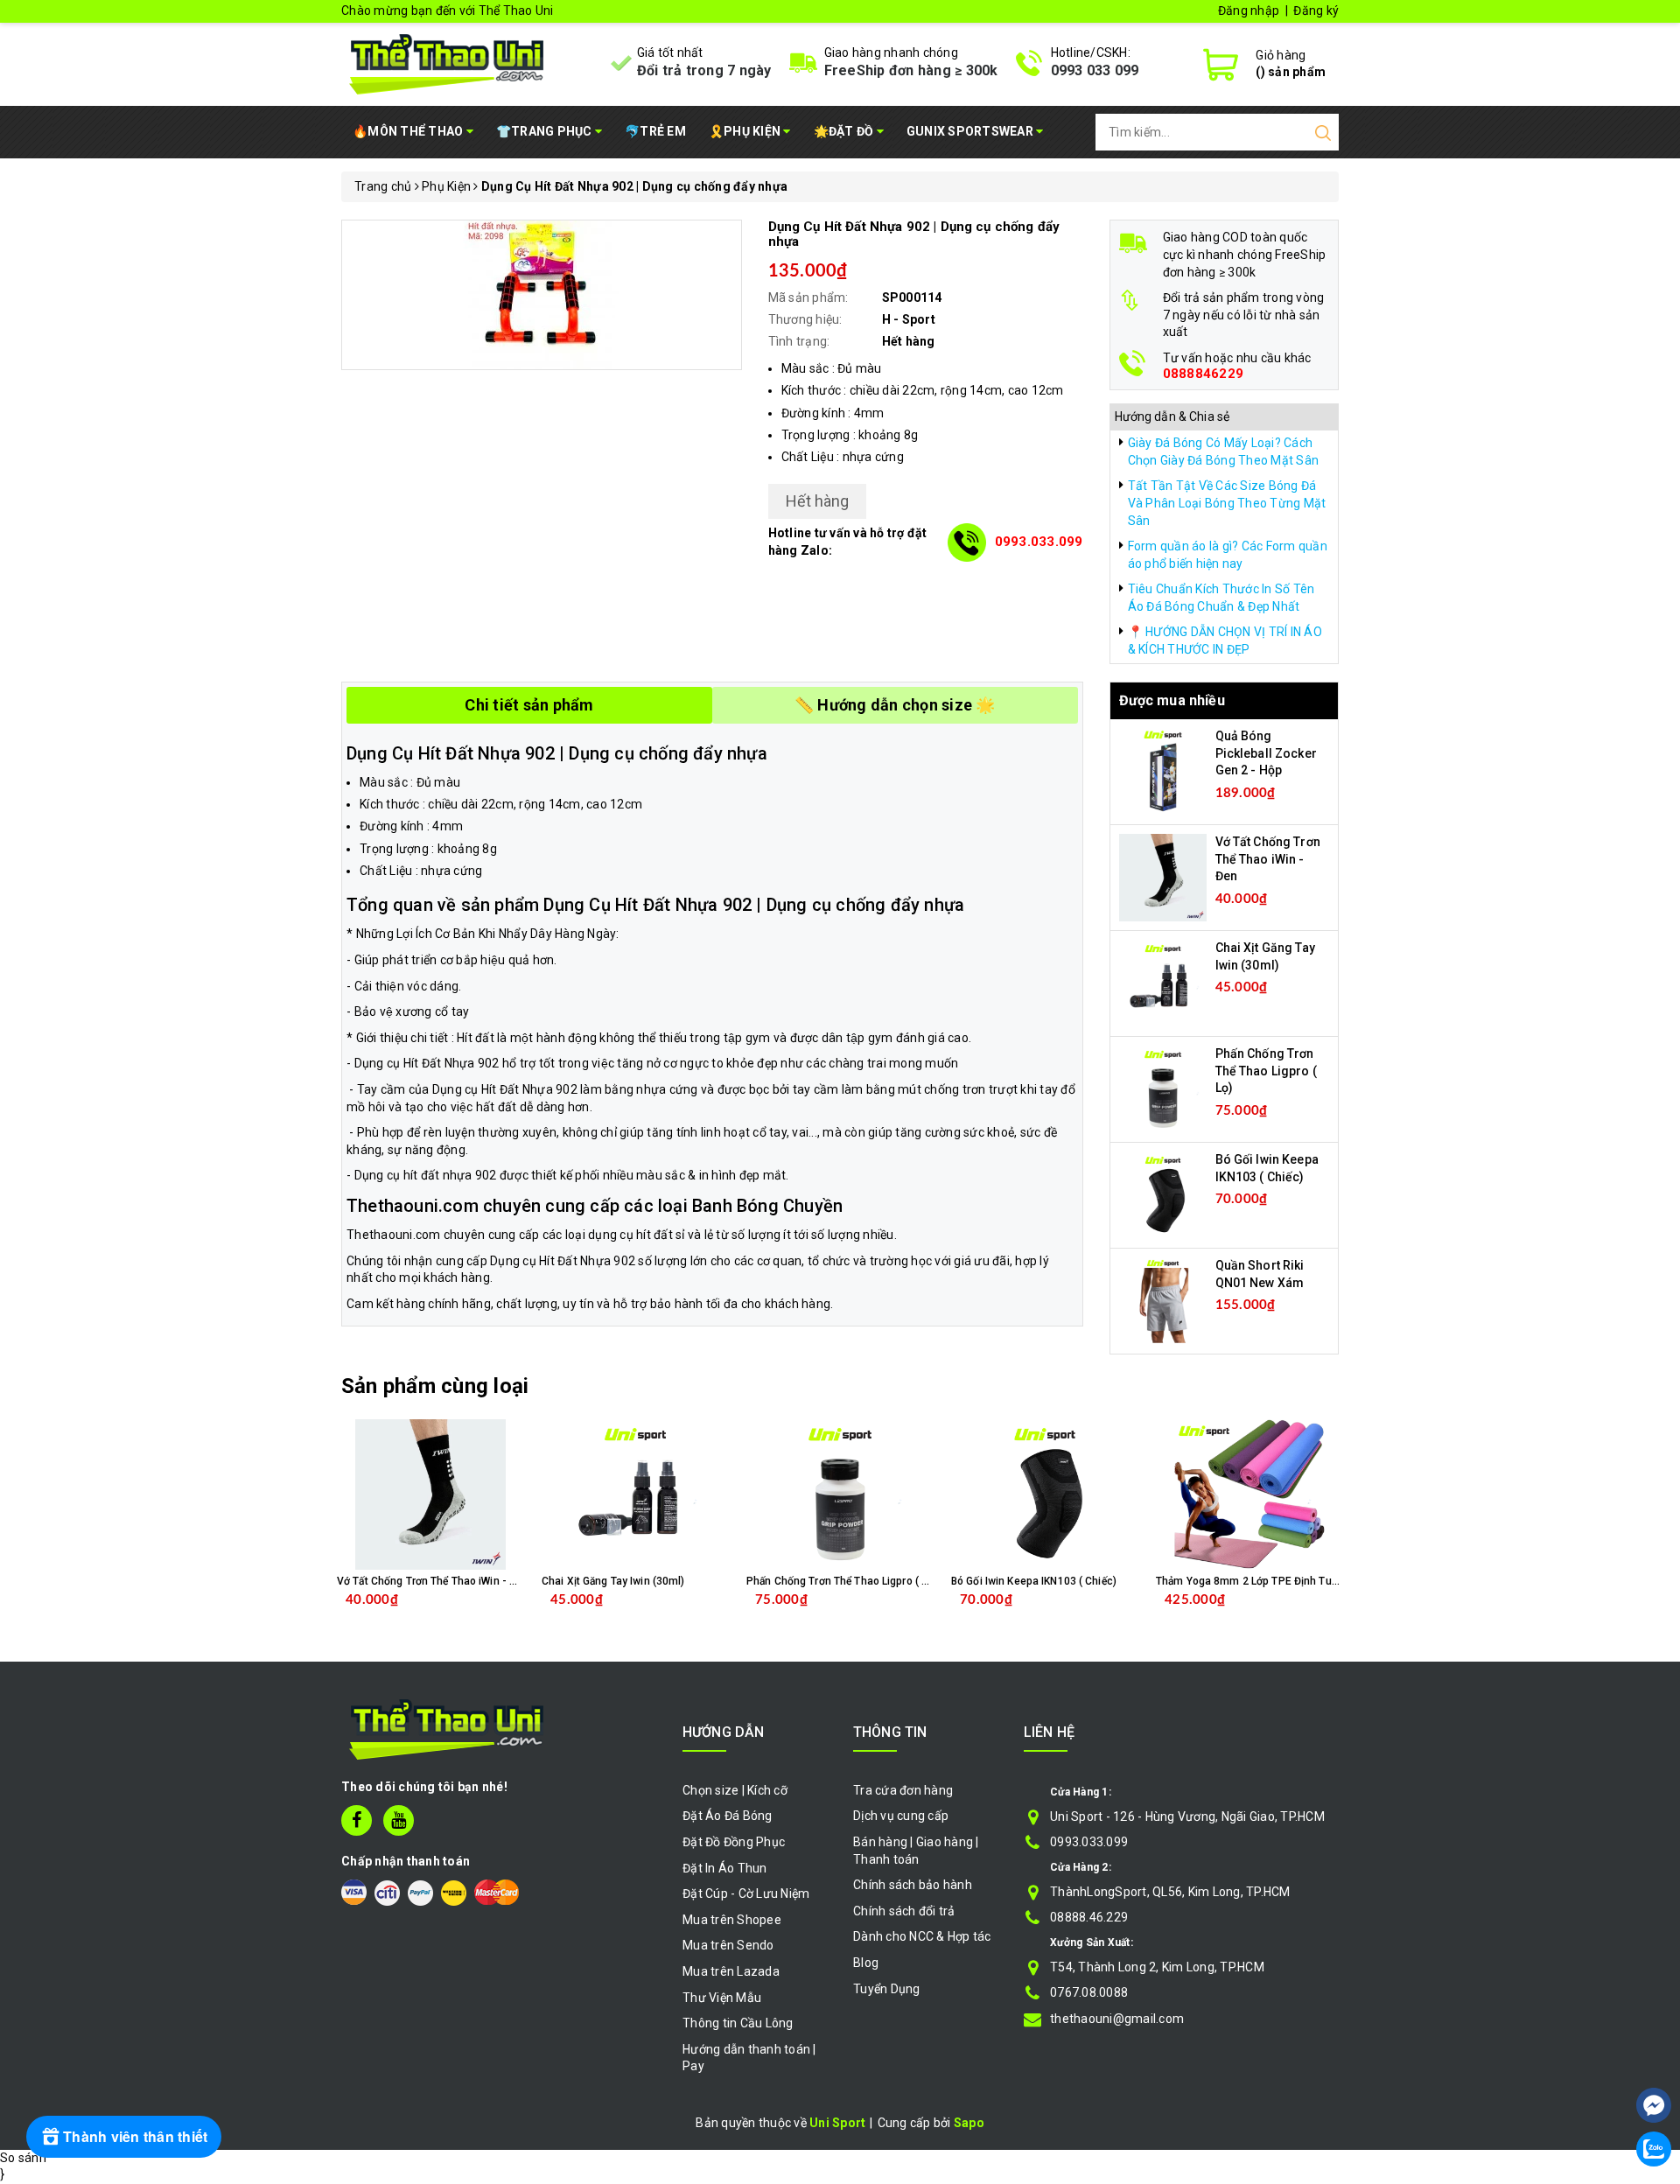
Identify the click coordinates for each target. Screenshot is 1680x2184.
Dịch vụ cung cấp (901, 1816)
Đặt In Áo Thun (725, 1868)
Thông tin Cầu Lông (738, 2023)
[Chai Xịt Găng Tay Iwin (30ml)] (1163, 983)
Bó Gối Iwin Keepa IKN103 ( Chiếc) (1034, 1581)
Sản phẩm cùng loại (435, 1386)
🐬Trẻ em (655, 131)
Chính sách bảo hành (913, 1885)
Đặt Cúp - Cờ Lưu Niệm (746, 1893)
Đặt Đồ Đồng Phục (734, 1842)
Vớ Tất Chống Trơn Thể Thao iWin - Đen (1268, 859)
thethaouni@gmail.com (1117, 2019)
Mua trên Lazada (731, 1971)
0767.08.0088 (1089, 1992)
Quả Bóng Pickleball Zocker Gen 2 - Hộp (1266, 753)
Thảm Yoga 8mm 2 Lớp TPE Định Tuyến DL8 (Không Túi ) (1294, 1581)
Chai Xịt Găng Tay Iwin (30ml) (613, 1581)
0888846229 (1204, 374)
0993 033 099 (1095, 70)
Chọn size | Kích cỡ (735, 1790)
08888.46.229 (1089, 1917)
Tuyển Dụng (887, 1989)
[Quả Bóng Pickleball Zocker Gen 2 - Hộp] (1163, 771)
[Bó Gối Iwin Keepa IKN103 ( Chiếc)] (1163, 1194)
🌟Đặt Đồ (845, 131)
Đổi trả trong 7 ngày (704, 70)
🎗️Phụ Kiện (746, 131)
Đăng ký (1316, 10)
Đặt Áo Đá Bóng (728, 1816)
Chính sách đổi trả (904, 1911)
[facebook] (357, 1820)
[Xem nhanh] (431, 1494)
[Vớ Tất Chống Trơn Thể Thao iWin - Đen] (1163, 877)
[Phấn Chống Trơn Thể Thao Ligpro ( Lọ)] (1163, 1088)
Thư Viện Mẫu (722, 1998)
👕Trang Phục (546, 131)
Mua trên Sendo (728, 1945)
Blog (866, 1963)
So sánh (23, 2158)
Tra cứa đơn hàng (903, 1790)
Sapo (969, 2123)
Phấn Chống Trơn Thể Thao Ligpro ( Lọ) (1266, 1071)
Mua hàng (467, 1613)
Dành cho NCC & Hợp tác (922, 1936)
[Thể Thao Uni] (448, 62)
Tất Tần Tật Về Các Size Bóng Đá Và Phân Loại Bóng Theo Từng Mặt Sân (1227, 503)
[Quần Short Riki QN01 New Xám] (1163, 1300)
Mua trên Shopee (732, 1920)
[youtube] (399, 1820)
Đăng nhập (1249, 10)
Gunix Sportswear (971, 131)
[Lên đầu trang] (1654, 2053)
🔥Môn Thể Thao (409, 131)
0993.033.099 (1039, 542)
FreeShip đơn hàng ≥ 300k (911, 70)
